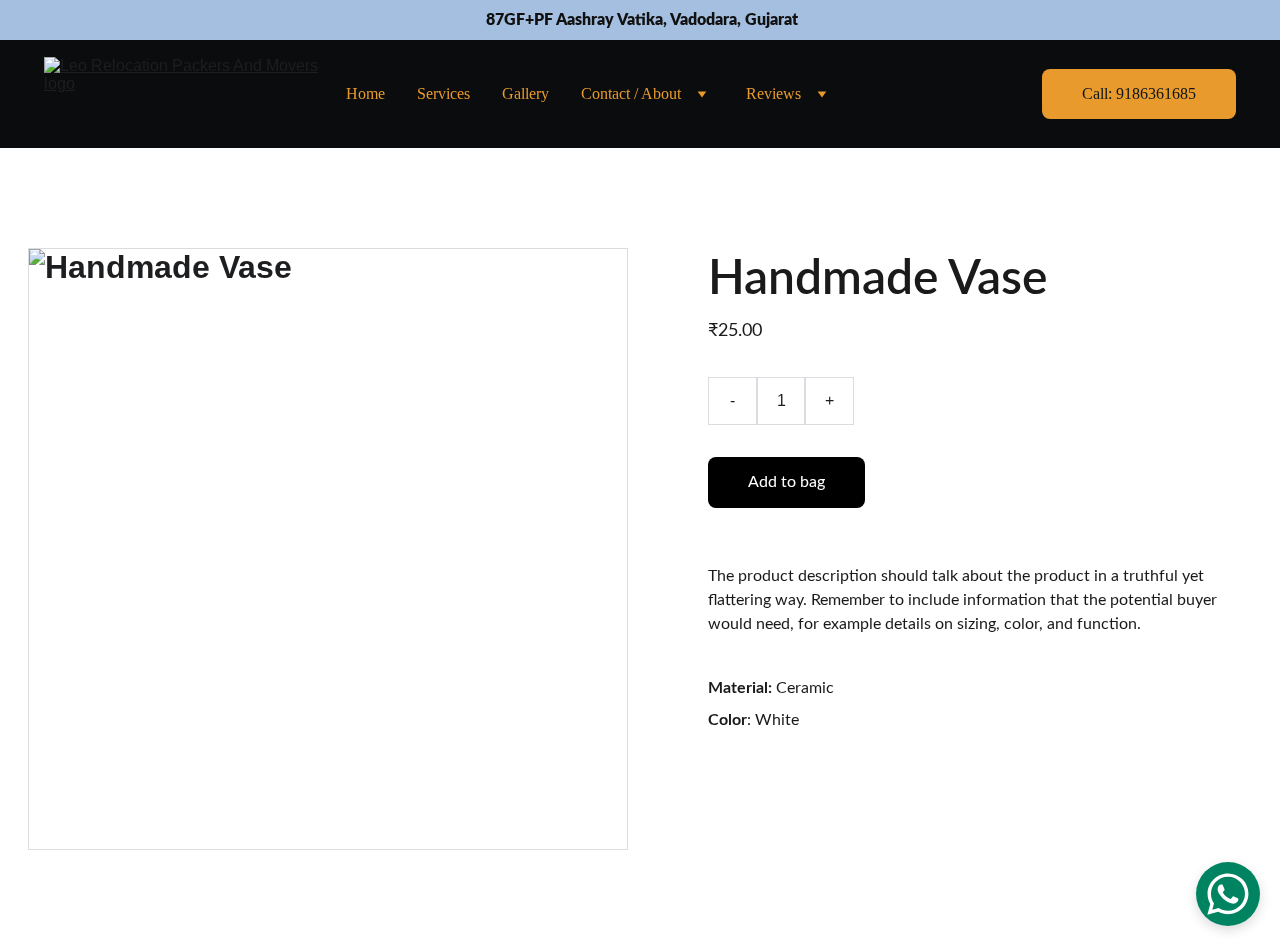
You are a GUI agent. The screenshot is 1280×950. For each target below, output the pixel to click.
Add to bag (786, 482)
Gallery (525, 93)
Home (365, 93)
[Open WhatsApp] (1228, 894)
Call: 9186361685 (1139, 93)
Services (443, 93)
